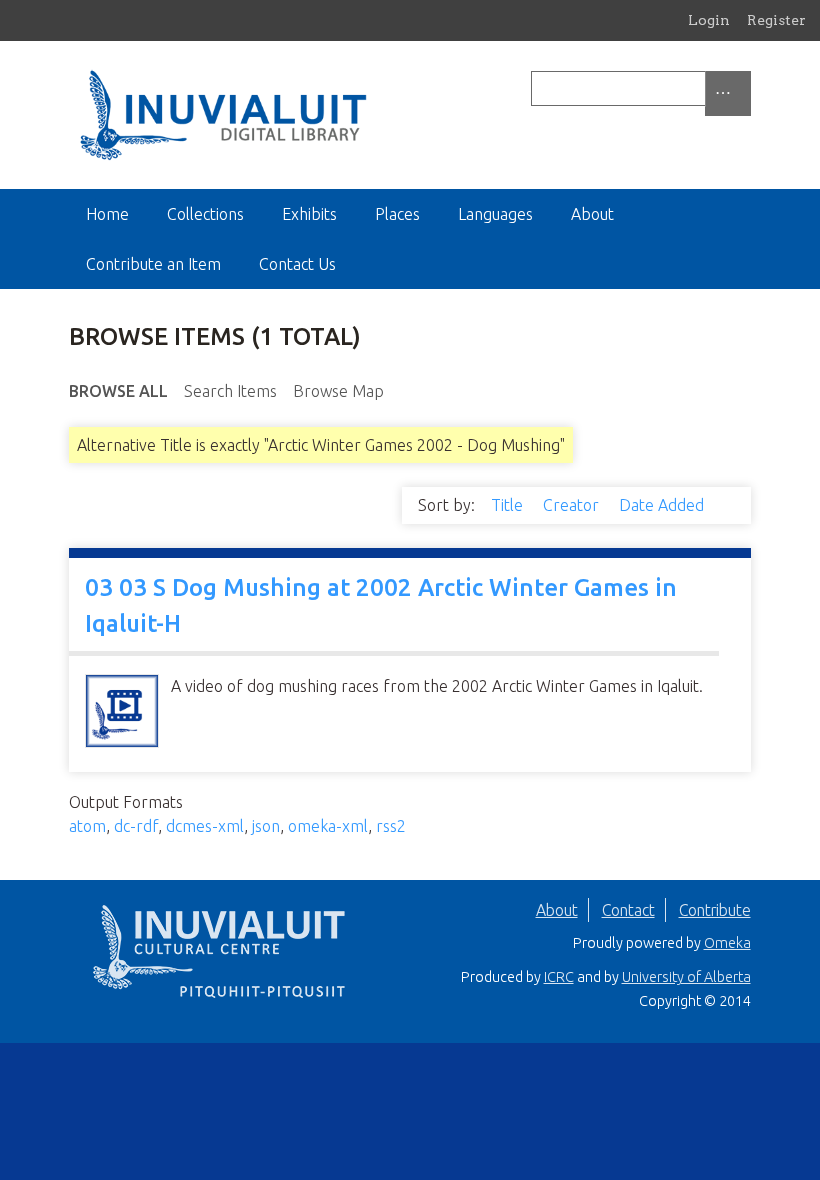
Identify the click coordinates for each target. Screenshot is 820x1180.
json (266, 826)
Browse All (118, 391)
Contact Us (297, 264)
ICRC (559, 977)
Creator (573, 505)
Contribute (715, 910)
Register (776, 20)
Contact (628, 910)
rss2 (391, 826)
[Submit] (746, 88)
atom (87, 826)
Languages (495, 214)
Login (709, 20)
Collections (205, 214)
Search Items (230, 391)
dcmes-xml (205, 826)
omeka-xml (328, 826)
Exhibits (309, 214)
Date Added (663, 505)
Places (397, 214)
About (592, 214)
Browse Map (338, 391)
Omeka (727, 943)
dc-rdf (136, 826)
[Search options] (728, 93)
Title (509, 505)
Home (107, 214)
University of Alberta (686, 977)
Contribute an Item (153, 264)
